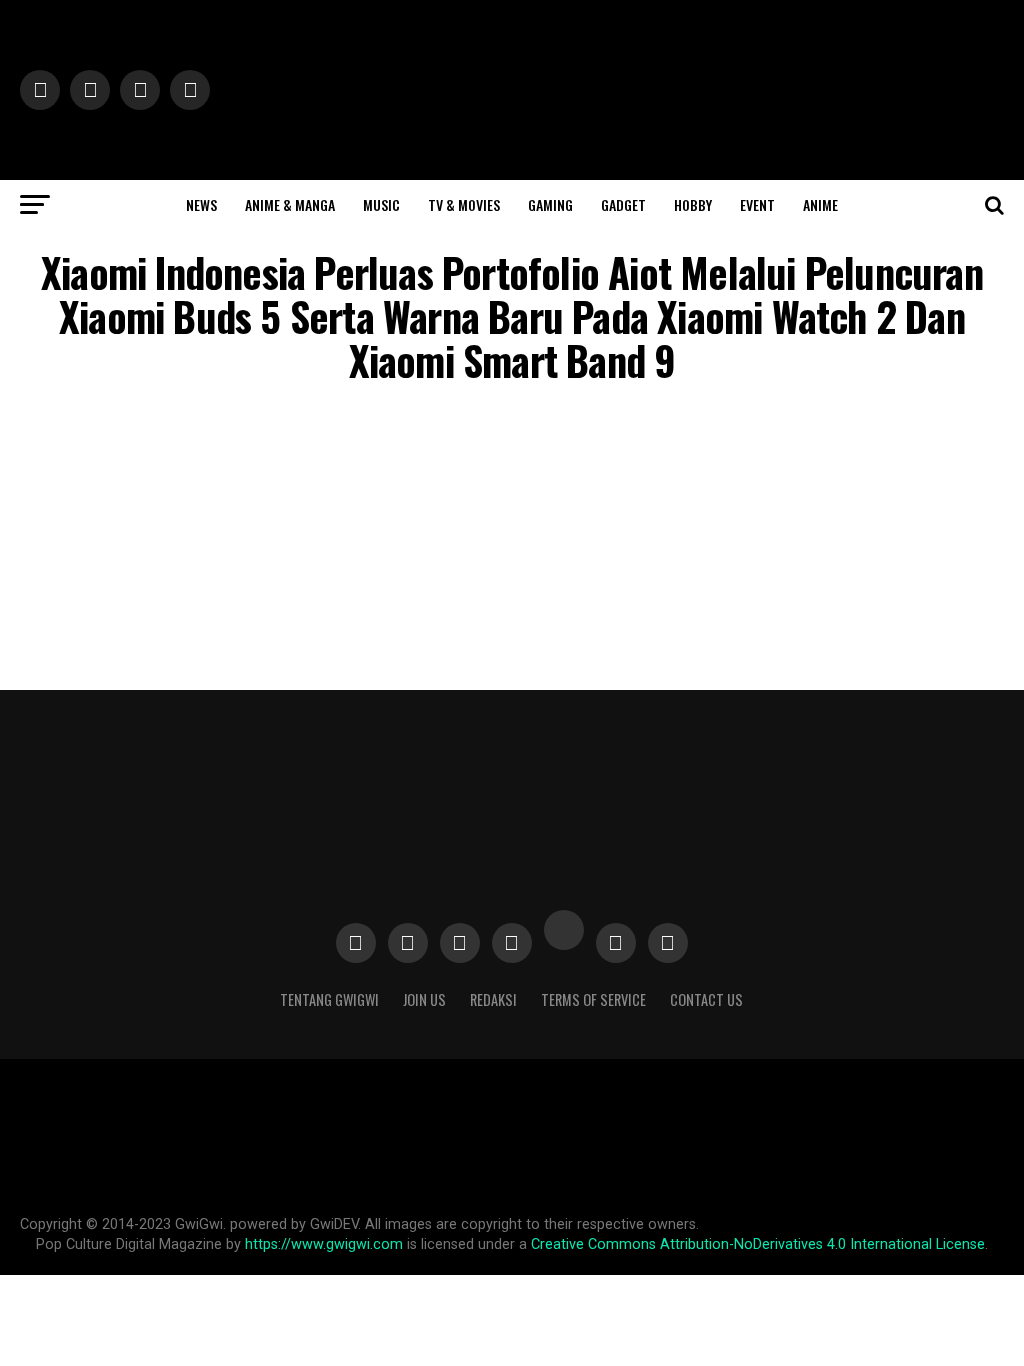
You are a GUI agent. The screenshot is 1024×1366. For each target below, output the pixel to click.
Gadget (623, 204)
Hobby (693, 204)
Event (757, 204)
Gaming (550, 204)
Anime (820, 204)
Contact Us (706, 999)
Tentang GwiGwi (329, 999)
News (201, 204)
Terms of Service (593, 999)
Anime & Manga (290, 204)
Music (381, 204)
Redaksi (493, 999)
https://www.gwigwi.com (324, 1244)
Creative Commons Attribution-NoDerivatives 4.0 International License (758, 1244)
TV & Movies (464, 204)
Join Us (424, 999)
